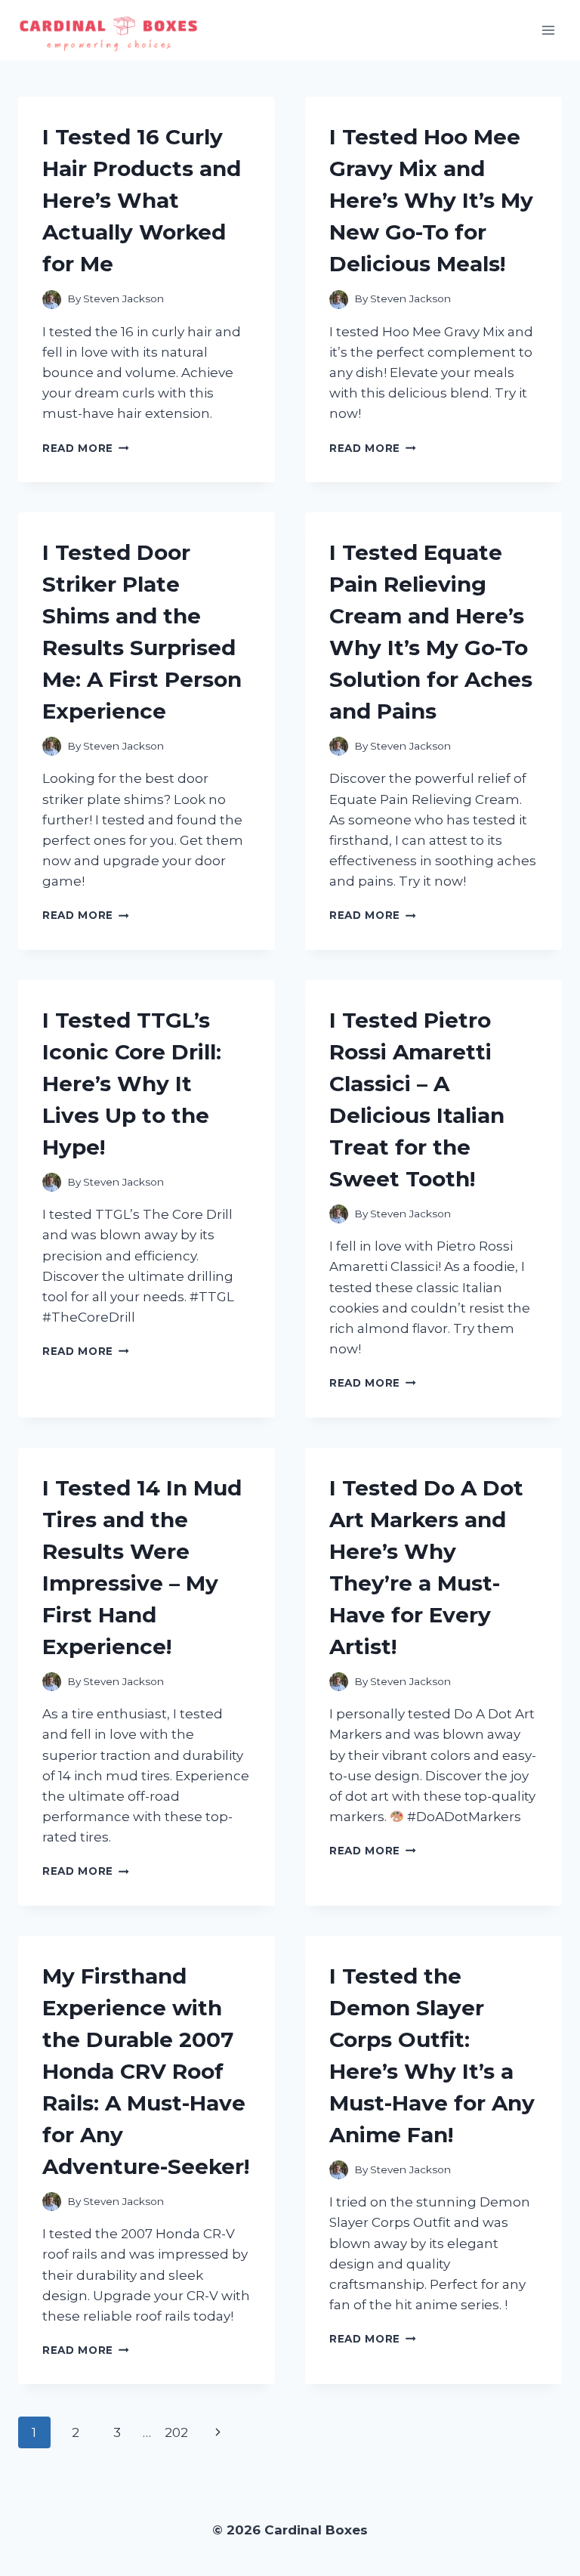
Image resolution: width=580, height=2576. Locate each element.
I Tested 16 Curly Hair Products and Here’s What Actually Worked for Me (142, 200)
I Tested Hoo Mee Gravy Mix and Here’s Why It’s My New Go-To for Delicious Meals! (431, 200)
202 (176, 2432)
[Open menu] (548, 30)
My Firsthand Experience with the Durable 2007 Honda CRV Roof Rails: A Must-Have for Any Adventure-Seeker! (146, 2071)
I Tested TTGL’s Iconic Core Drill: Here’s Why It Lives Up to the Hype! (132, 1084)
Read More (86, 448)
